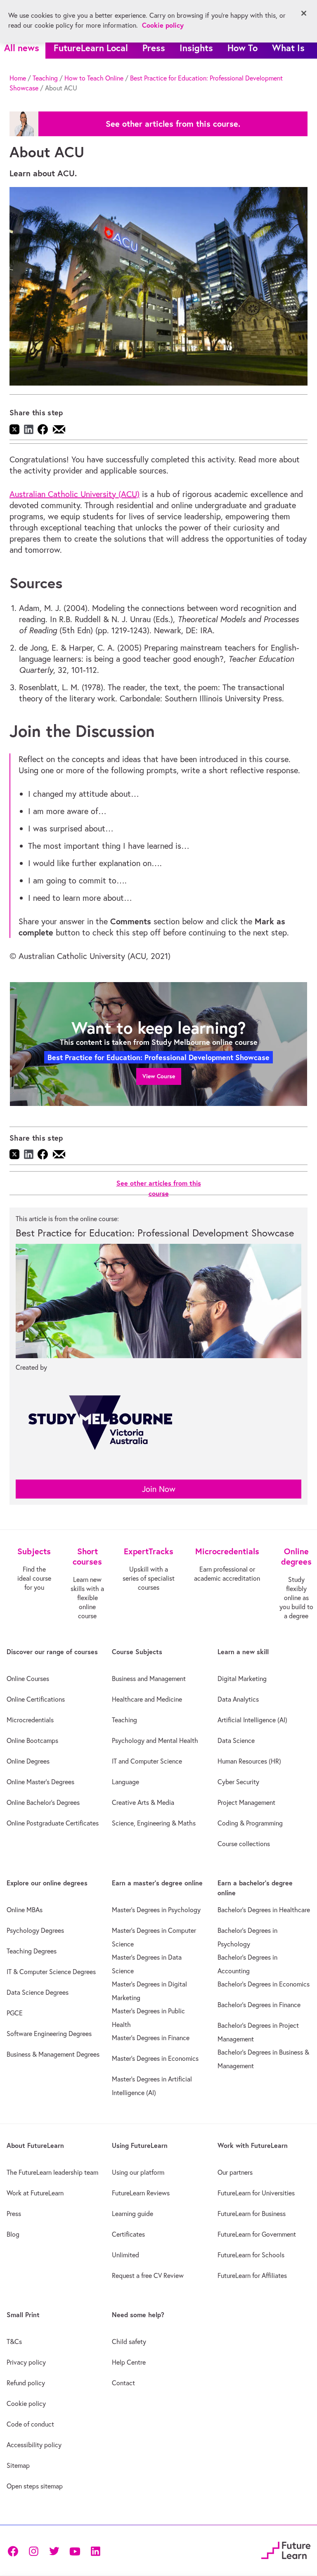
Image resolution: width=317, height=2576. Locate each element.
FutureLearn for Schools (251, 2255)
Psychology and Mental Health (155, 1740)
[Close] (304, 13)
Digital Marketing (242, 1679)
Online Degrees (28, 1761)
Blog (13, 2234)
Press (154, 48)
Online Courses (28, 1679)
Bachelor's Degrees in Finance (259, 2005)
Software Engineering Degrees (49, 2034)
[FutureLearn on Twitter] (54, 2551)
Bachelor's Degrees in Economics (264, 1984)
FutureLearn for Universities (256, 2193)
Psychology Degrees (35, 1930)
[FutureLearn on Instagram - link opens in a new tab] (33, 2551)
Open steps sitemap (35, 2486)
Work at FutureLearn (35, 2193)
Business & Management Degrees (53, 2054)
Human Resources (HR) (249, 1761)
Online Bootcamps (32, 1740)
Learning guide (132, 2214)
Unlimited (125, 2255)
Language (125, 1782)
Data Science (236, 1740)
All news (22, 48)
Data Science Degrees (38, 1992)
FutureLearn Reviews (141, 2193)
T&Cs (14, 2342)
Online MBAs (25, 1910)
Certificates (128, 2234)
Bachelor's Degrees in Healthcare (264, 1910)
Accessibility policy (34, 2445)
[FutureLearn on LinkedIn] (95, 2551)
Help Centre (129, 2362)
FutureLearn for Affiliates (252, 2275)
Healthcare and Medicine (147, 1699)
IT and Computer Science (147, 1761)
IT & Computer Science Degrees (51, 1972)
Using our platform (138, 2172)
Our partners (235, 2172)
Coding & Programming (250, 1823)
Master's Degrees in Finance (151, 2038)
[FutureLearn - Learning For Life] (286, 2549)
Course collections (244, 1844)
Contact (123, 2383)
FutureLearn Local (91, 48)
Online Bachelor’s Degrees (43, 1802)
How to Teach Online (94, 78)
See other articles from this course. (173, 124)
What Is (288, 48)
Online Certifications (36, 1699)
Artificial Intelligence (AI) (252, 1720)
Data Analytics (238, 1699)
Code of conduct (30, 2424)
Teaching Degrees (32, 1951)
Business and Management (149, 1679)
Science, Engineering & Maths (154, 1823)
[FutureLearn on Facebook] (15, 2551)
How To (242, 48)
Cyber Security (238, 1782)
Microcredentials (30, 1720)
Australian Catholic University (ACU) (75, 494)
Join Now (159, 1489)
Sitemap (18, 2465)
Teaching (45, 78)
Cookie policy (26, 2403)
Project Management (246, 1802)
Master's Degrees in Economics (155, 2058)
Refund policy (26, 2383)
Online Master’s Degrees (40, 1782)
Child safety (129, 2342)
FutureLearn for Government (257, 2234)
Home (18, 78)
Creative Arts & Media (143, 1802)
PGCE (15, 2013)
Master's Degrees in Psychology (156, 1910)
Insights (196, 48)
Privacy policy (26, 2362)
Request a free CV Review (148, 2275)
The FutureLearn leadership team (52, 2172)
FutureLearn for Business (252, 2214)
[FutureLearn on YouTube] (75, 2551)
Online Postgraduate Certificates (53, 1823)
